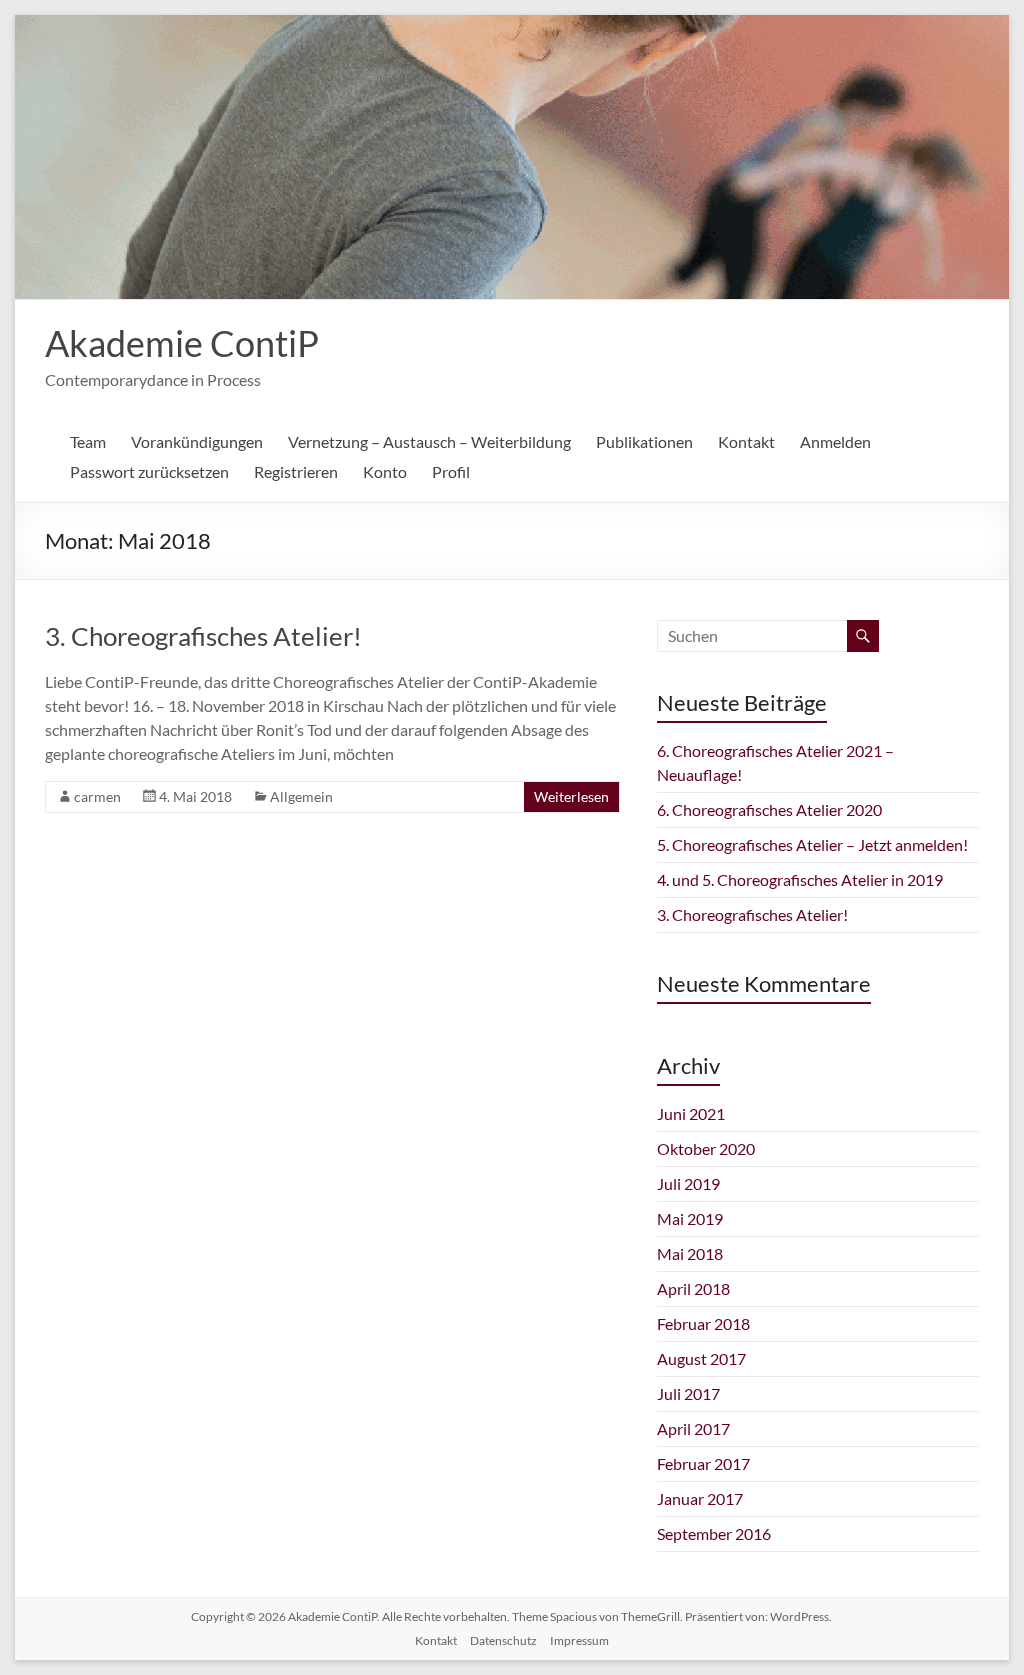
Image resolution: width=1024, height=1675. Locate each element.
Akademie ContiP (182, 343)
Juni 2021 (691, 1113)
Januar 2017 (700, 1498)
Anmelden (835, 441)
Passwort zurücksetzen (149, 471)
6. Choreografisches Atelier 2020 (769, 809)
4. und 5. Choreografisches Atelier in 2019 (800, 879)
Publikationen (644, 441)
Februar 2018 (703, 1323)
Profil (451, 471)
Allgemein (301, 796)
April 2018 (693, 1288)
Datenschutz (503, 1640)
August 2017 (701, 1358)
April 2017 (693, 1428)
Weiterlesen (571, 796)
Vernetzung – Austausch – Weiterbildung (429, 441)
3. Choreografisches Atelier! (203, 636)
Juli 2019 (688, 1183)
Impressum (579, 1640)
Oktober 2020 (706, 1148)
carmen (97, 796)
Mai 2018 (690, 1253)
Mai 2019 (690, 1218)
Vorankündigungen (197, 441)
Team (88, 441)
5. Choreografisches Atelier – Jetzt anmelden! (812, 844)
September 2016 (714, 1533)
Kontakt (746, 441)
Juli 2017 (688, 1393)
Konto (385, 471)
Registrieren (296, 471)
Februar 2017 (703, 1463)
